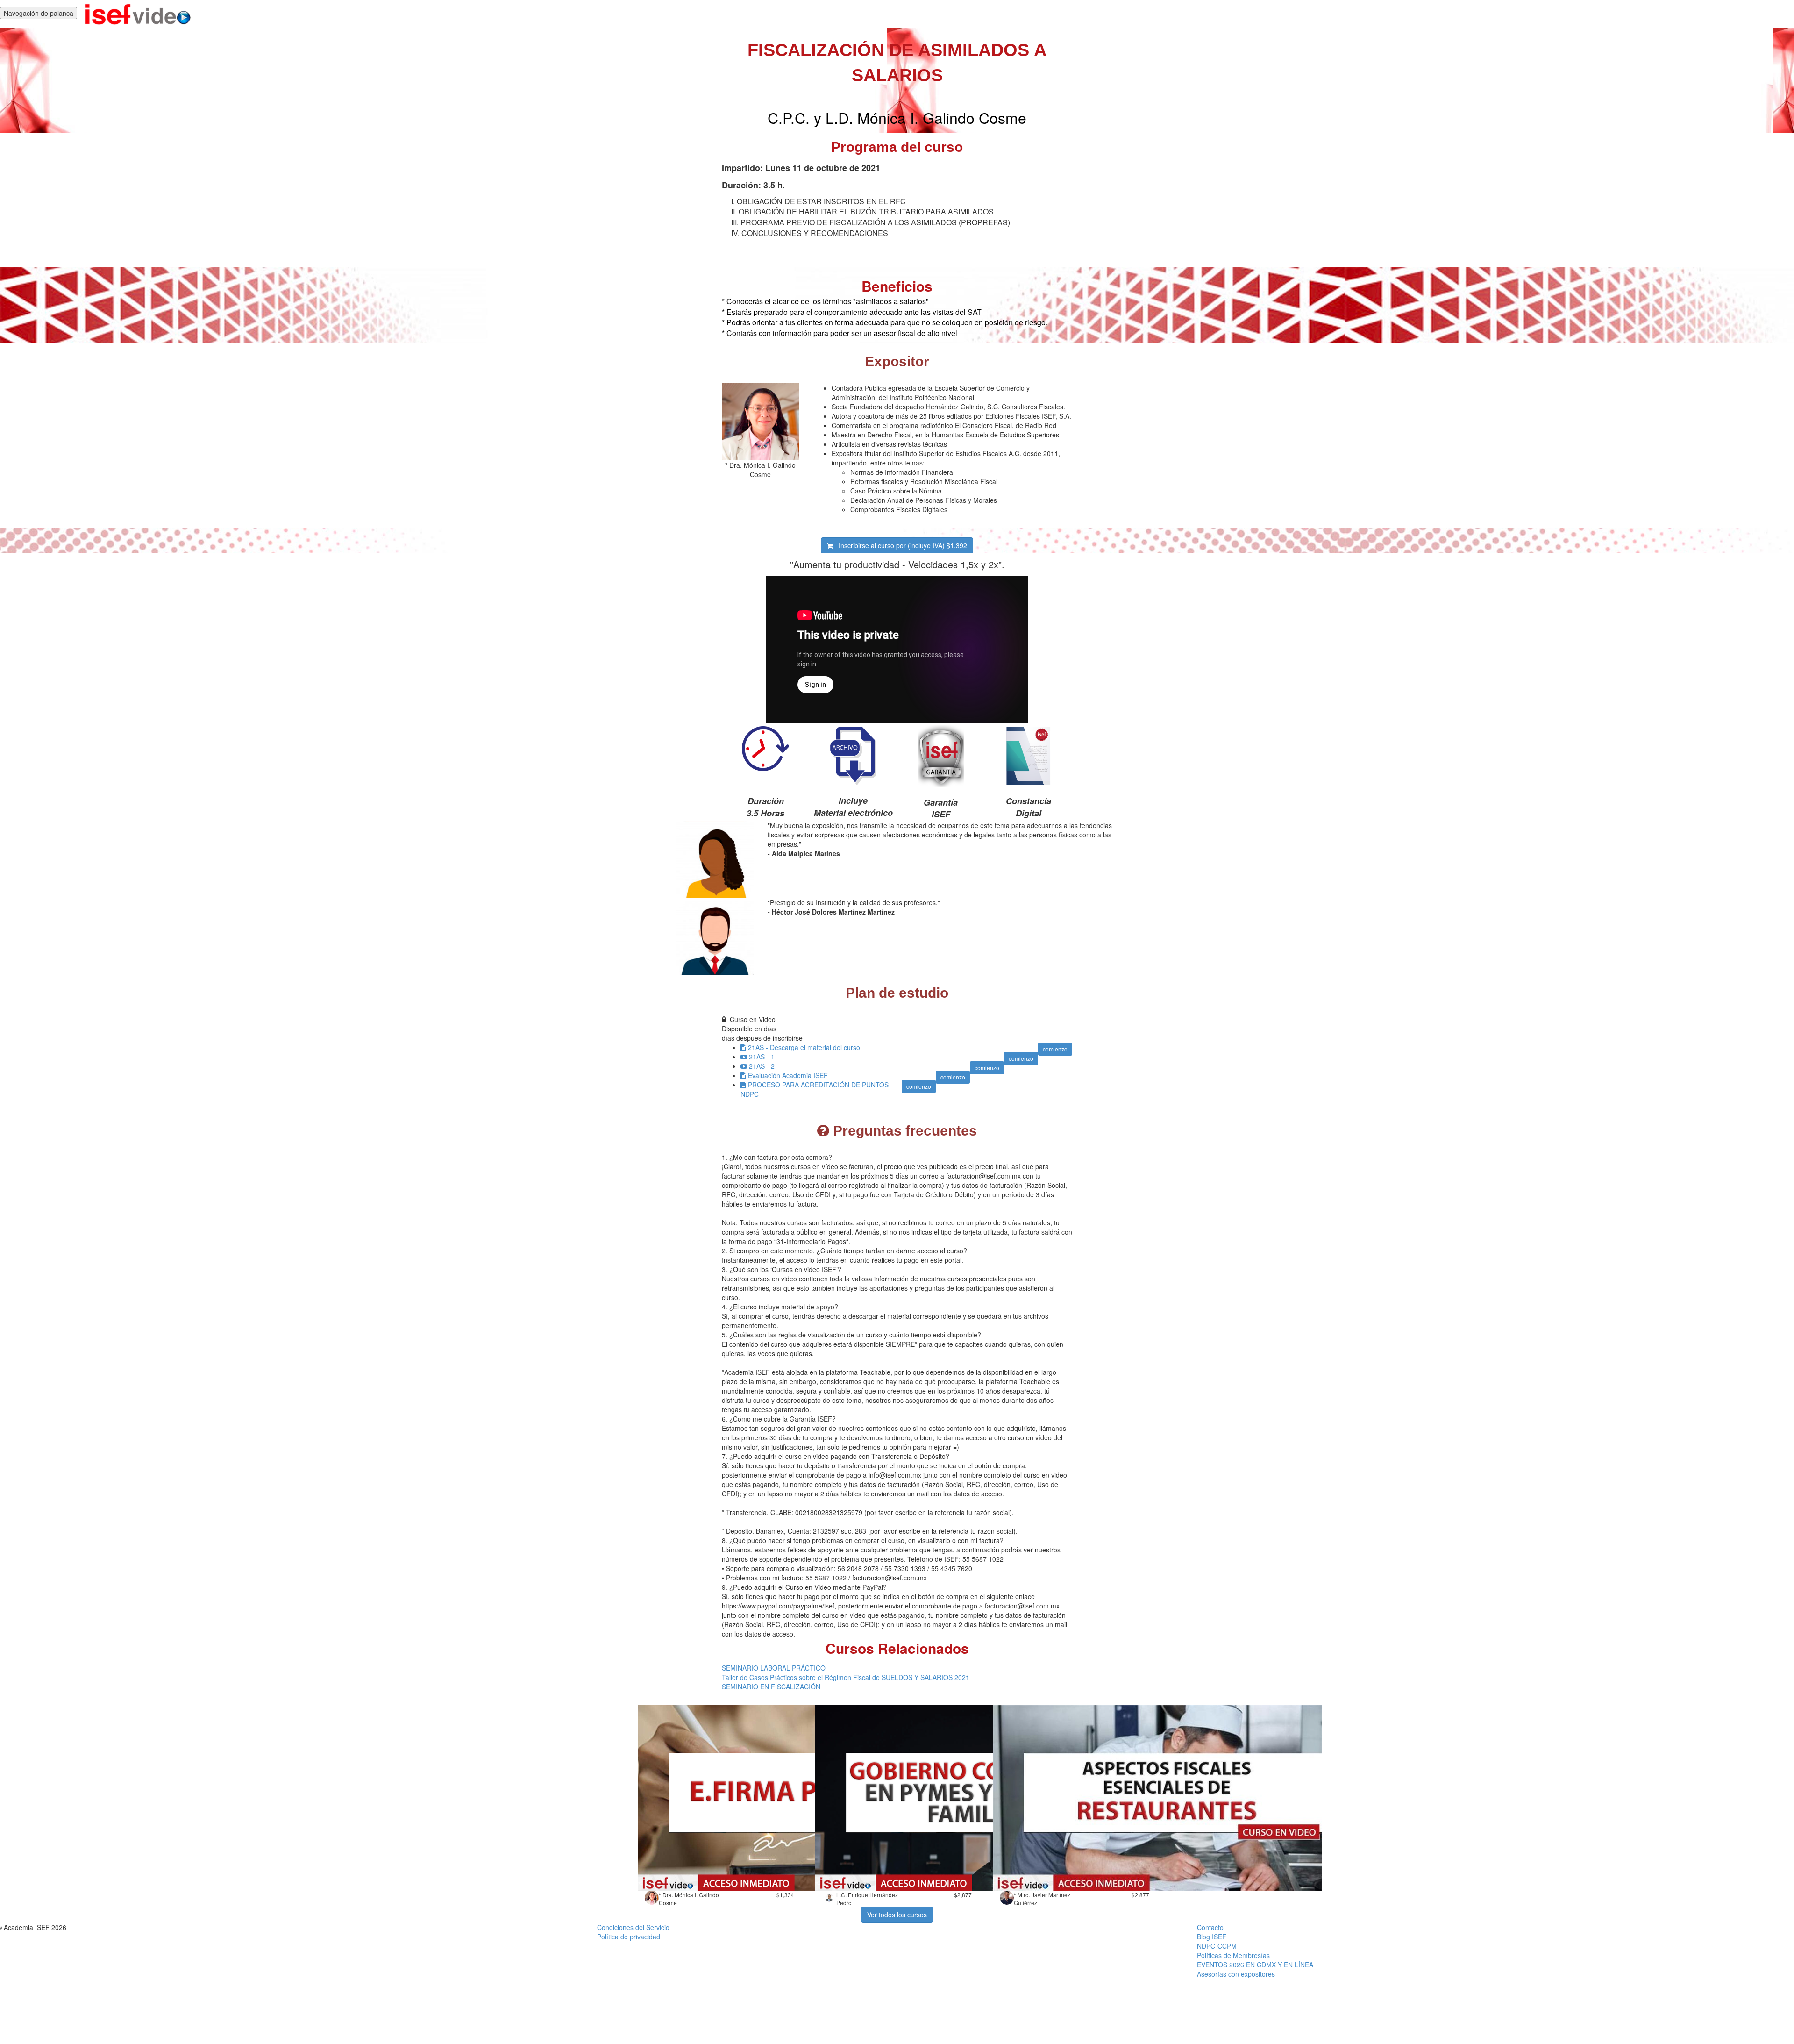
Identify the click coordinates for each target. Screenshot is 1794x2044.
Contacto (1210, 1927)
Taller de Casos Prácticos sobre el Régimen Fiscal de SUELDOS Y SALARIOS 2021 (846, 1677)
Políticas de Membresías (1233, 1955)
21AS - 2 (762, 1066)
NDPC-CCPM (1217, 1946)
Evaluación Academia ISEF (788, 1075)
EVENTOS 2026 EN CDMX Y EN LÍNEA (1255, 1965)
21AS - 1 (762, 1057)
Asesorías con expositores (1236, 1974)
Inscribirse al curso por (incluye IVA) (900, 545)
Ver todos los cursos (897, 1915)
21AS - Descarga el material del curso (804, 1047)
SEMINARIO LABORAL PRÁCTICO (774, 1668)
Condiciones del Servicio (633, 1927)
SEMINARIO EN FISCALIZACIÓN (771, 1687)
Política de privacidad (629, 1937)
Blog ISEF (1212, 1937)
